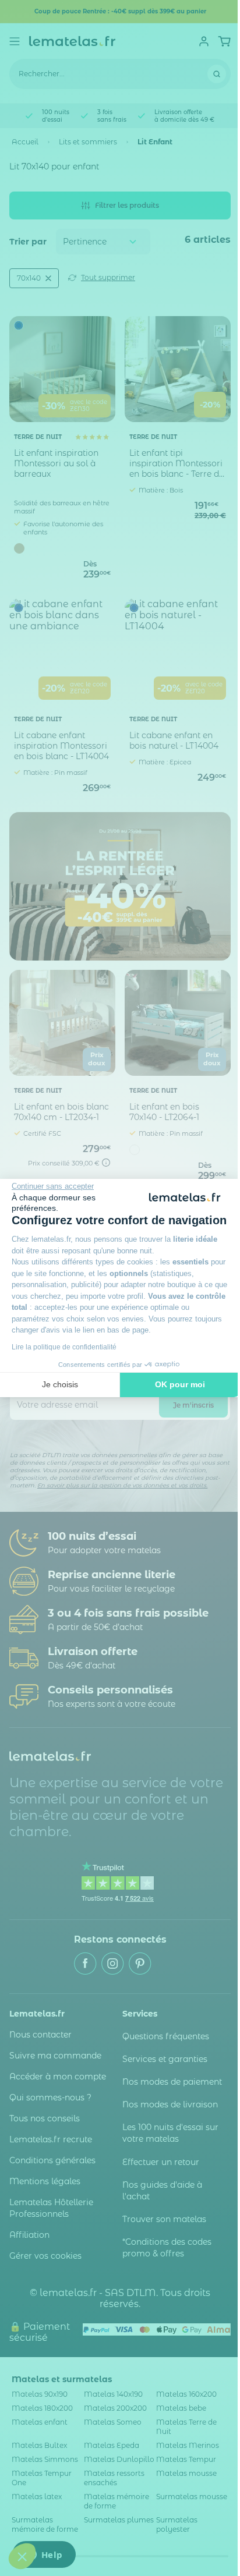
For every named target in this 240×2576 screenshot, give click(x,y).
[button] (22, 2556)
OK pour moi (180, 1384)
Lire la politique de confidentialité (64, 1347)
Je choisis (60, 1384)
